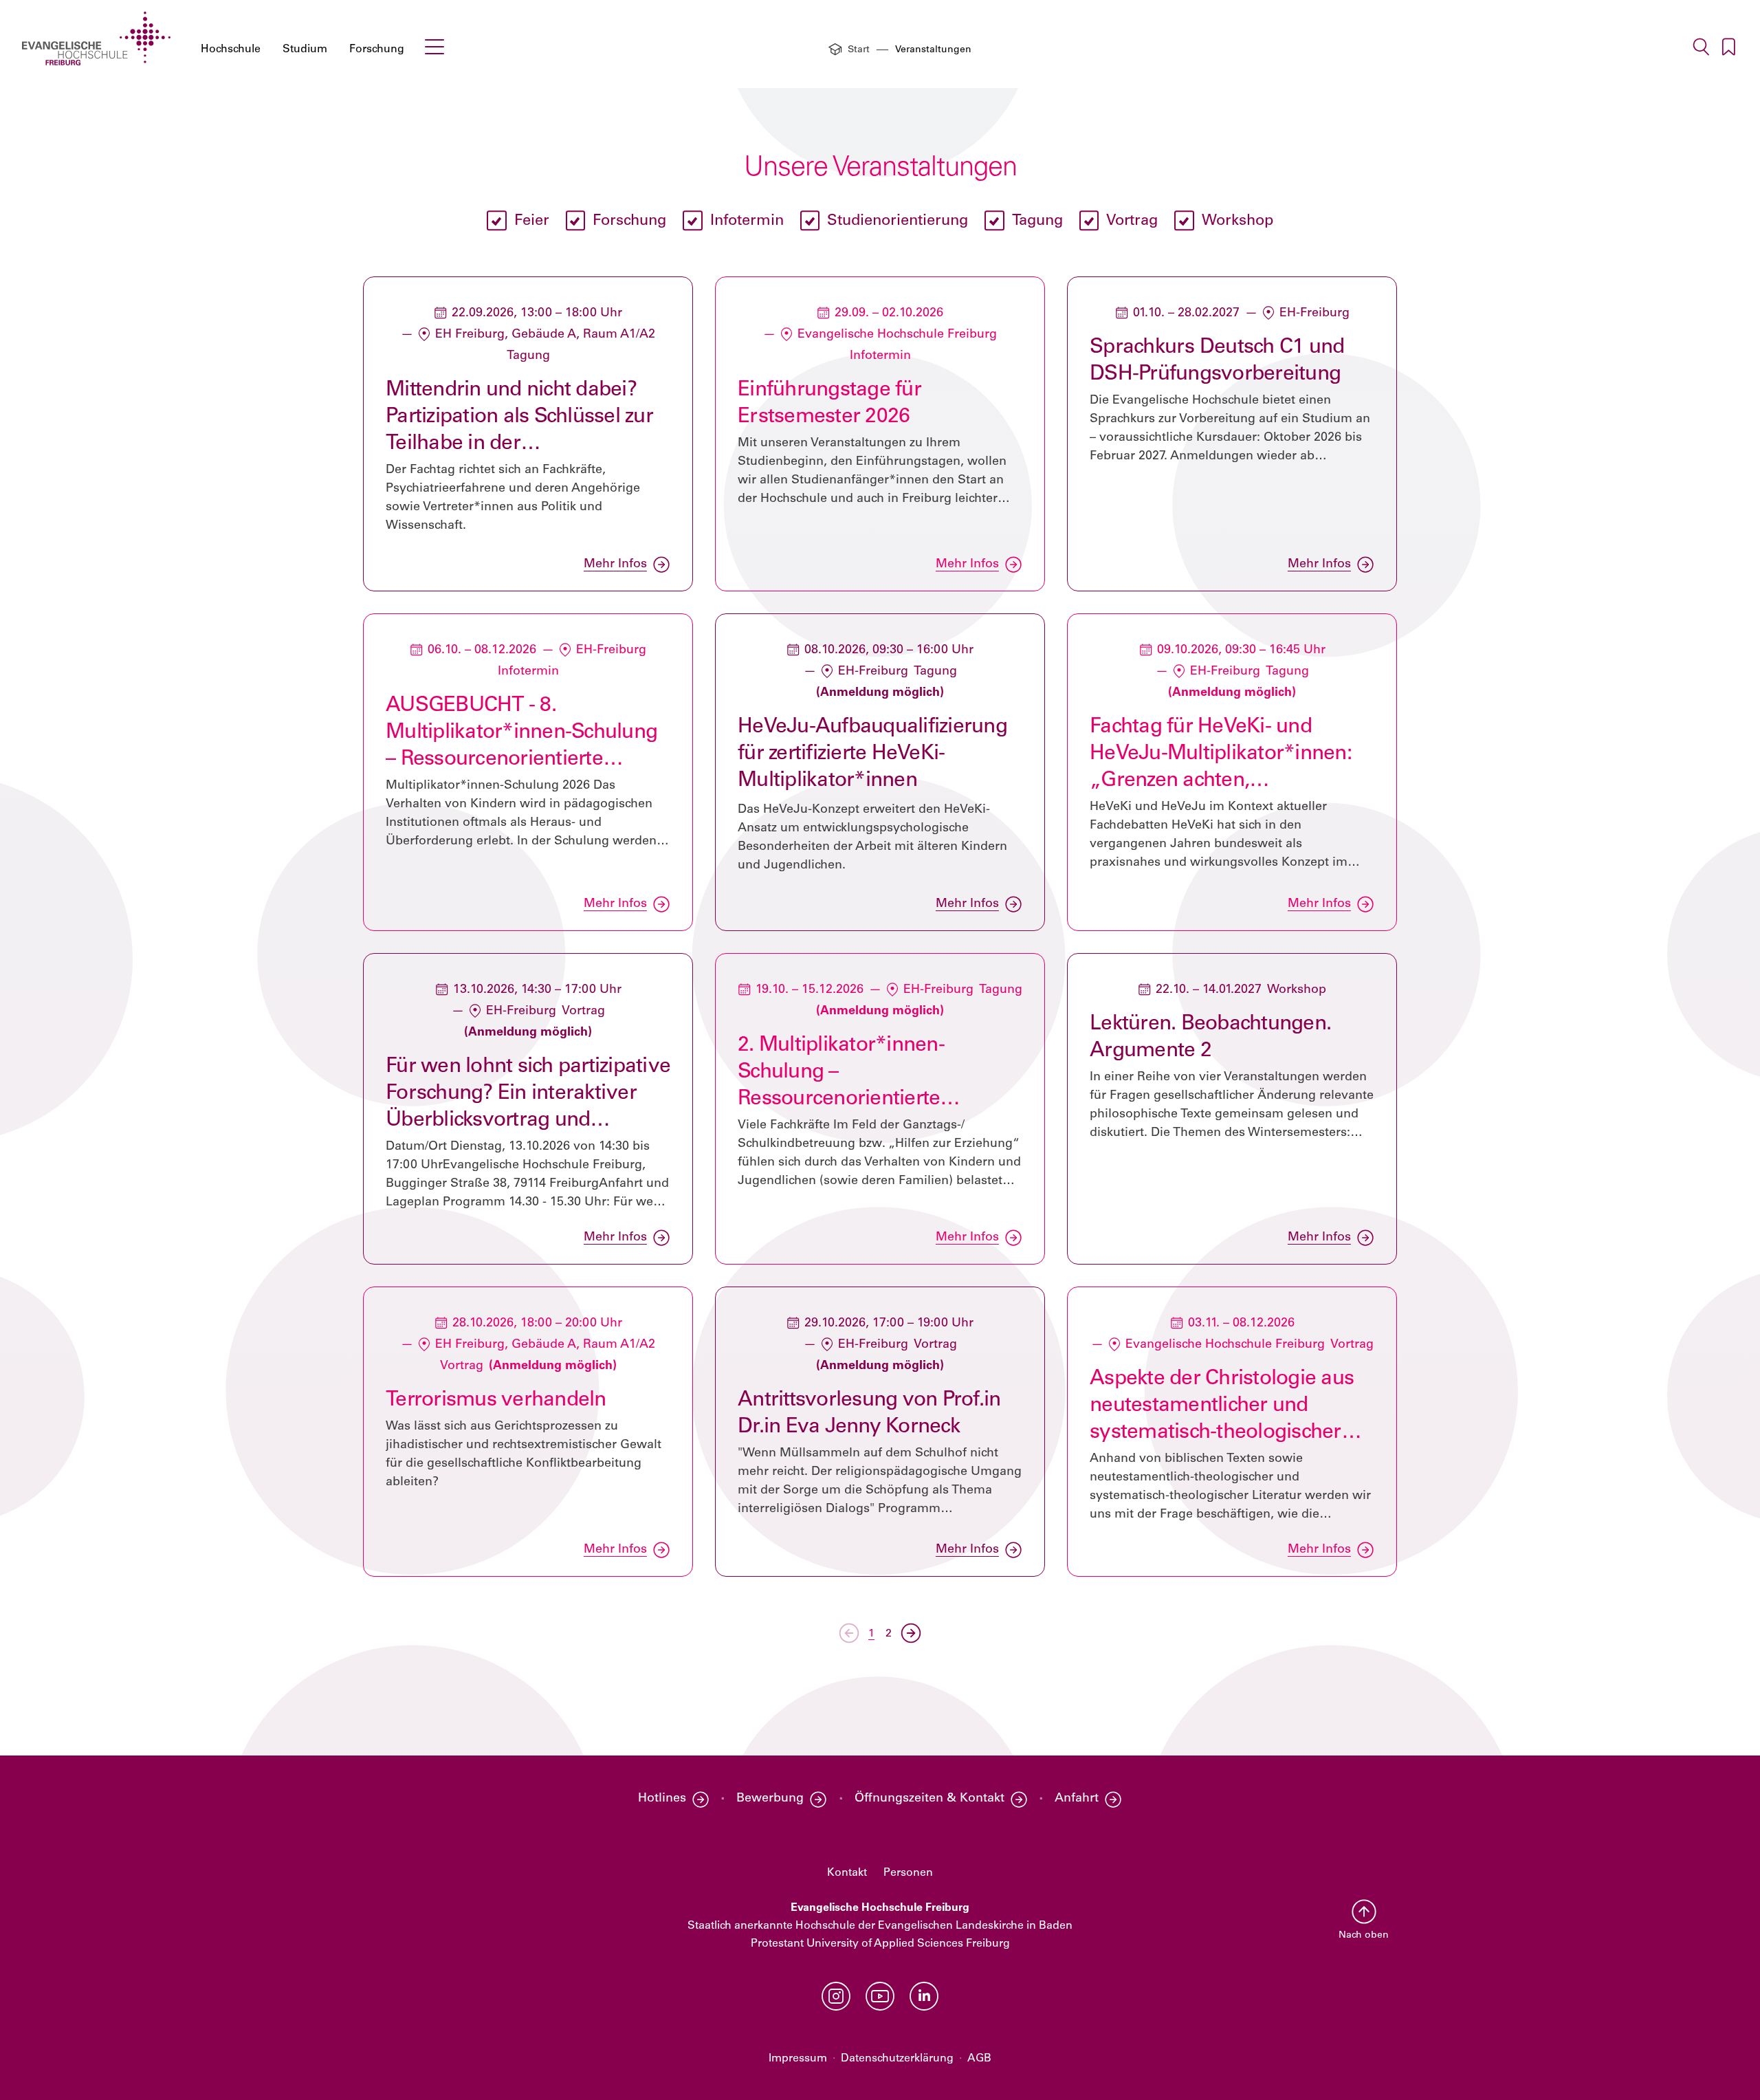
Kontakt (847, 1873)
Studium (305, 50)
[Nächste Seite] (911, 1633)
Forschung (377, 50)
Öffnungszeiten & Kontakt (929, 1799)
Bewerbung (770, 1799)
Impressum (798, 2059)
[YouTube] (880, 1996)
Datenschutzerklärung (897, 2059)
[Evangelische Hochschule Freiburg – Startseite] (96, 39)
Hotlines (662, 1799)
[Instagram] (836, 1996)
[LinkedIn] (924, 1996)
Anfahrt (1077, 1799)
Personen (908, 1873)
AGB (979, 2059)
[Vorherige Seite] (849, 1633)
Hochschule (231, 50)
